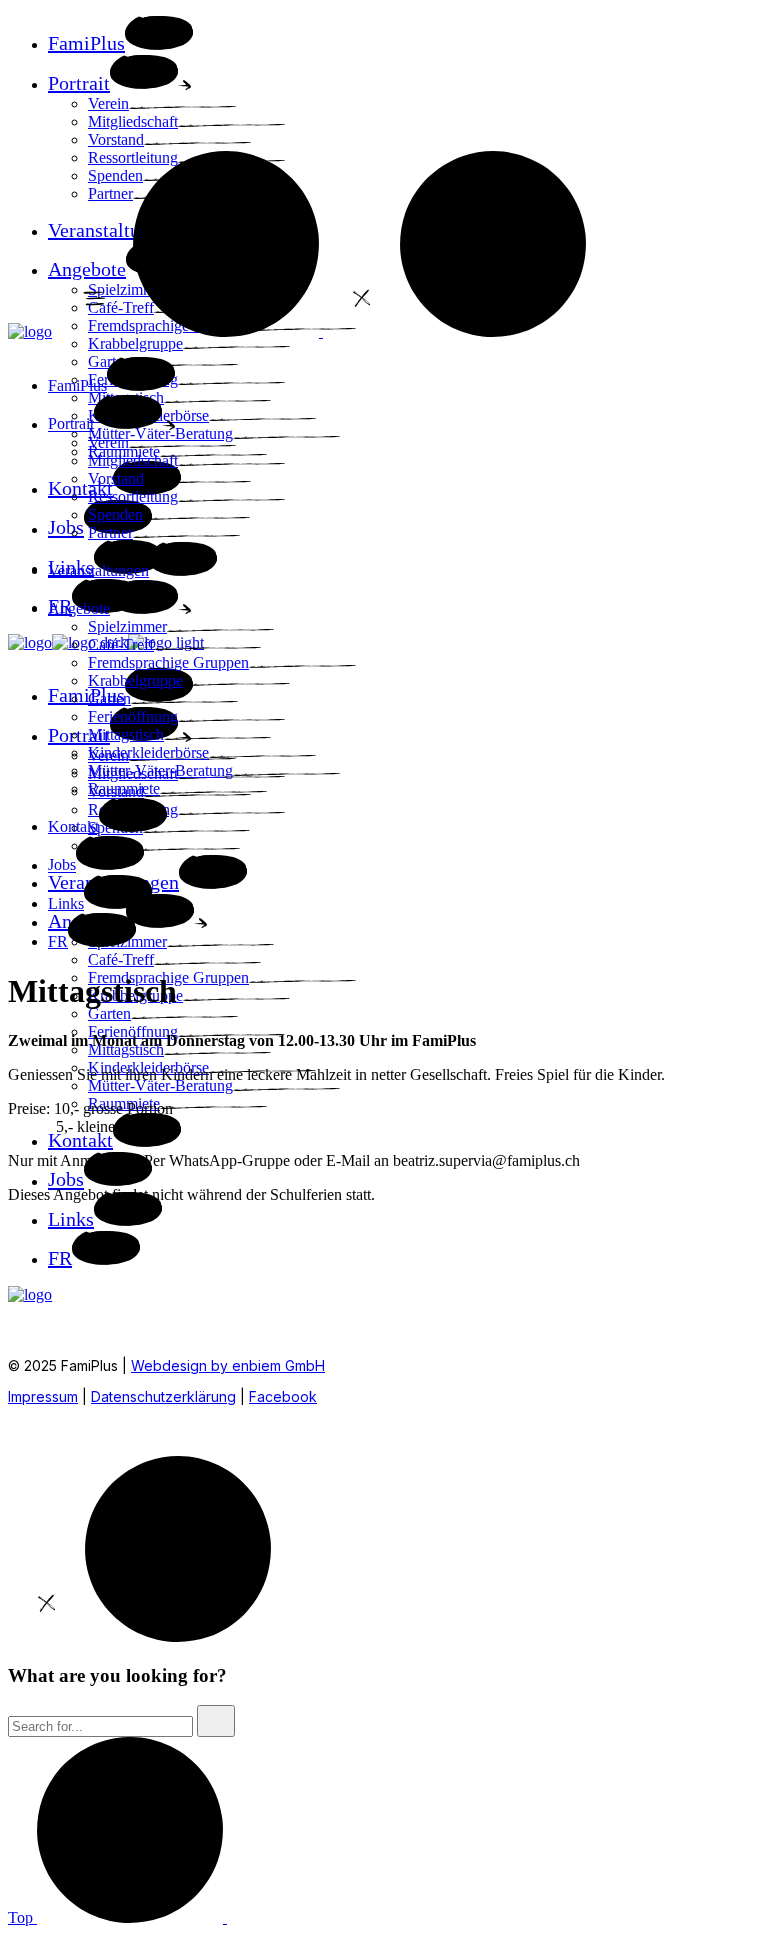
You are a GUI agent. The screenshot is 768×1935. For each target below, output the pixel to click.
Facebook (283, 1396)
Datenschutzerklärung (163, 1396)
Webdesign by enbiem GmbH (228, 1365)
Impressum (43, 1396)
